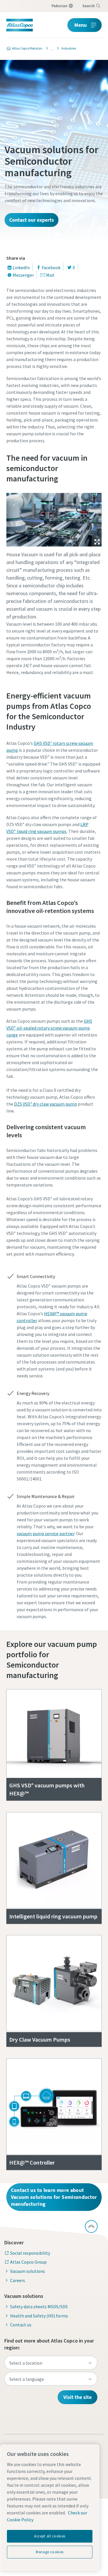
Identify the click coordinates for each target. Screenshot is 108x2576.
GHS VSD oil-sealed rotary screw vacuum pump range (49, 1028)
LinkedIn (21, 267)
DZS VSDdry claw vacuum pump (46, 1104)
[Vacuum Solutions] (50, 48)
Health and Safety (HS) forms (39, 2316)
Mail (50, 275)
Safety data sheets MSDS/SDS (39, 2307)
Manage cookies (50, 2552)
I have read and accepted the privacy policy (60, 488)
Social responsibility (30, 2253)
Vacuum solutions (28, 2271)
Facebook (51, 267)
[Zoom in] (54, 518)
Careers (18, 2280)
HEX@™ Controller (32, 2162)
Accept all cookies (50, 2536)
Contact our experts (32, 220)
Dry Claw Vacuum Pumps (40, 2039)
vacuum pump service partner (46, 1533)
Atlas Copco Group (28, 2262)
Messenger (23, 275)
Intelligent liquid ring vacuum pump (53, 1916)
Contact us (21, 2325)
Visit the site (77, 2397)
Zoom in (97, 542)
